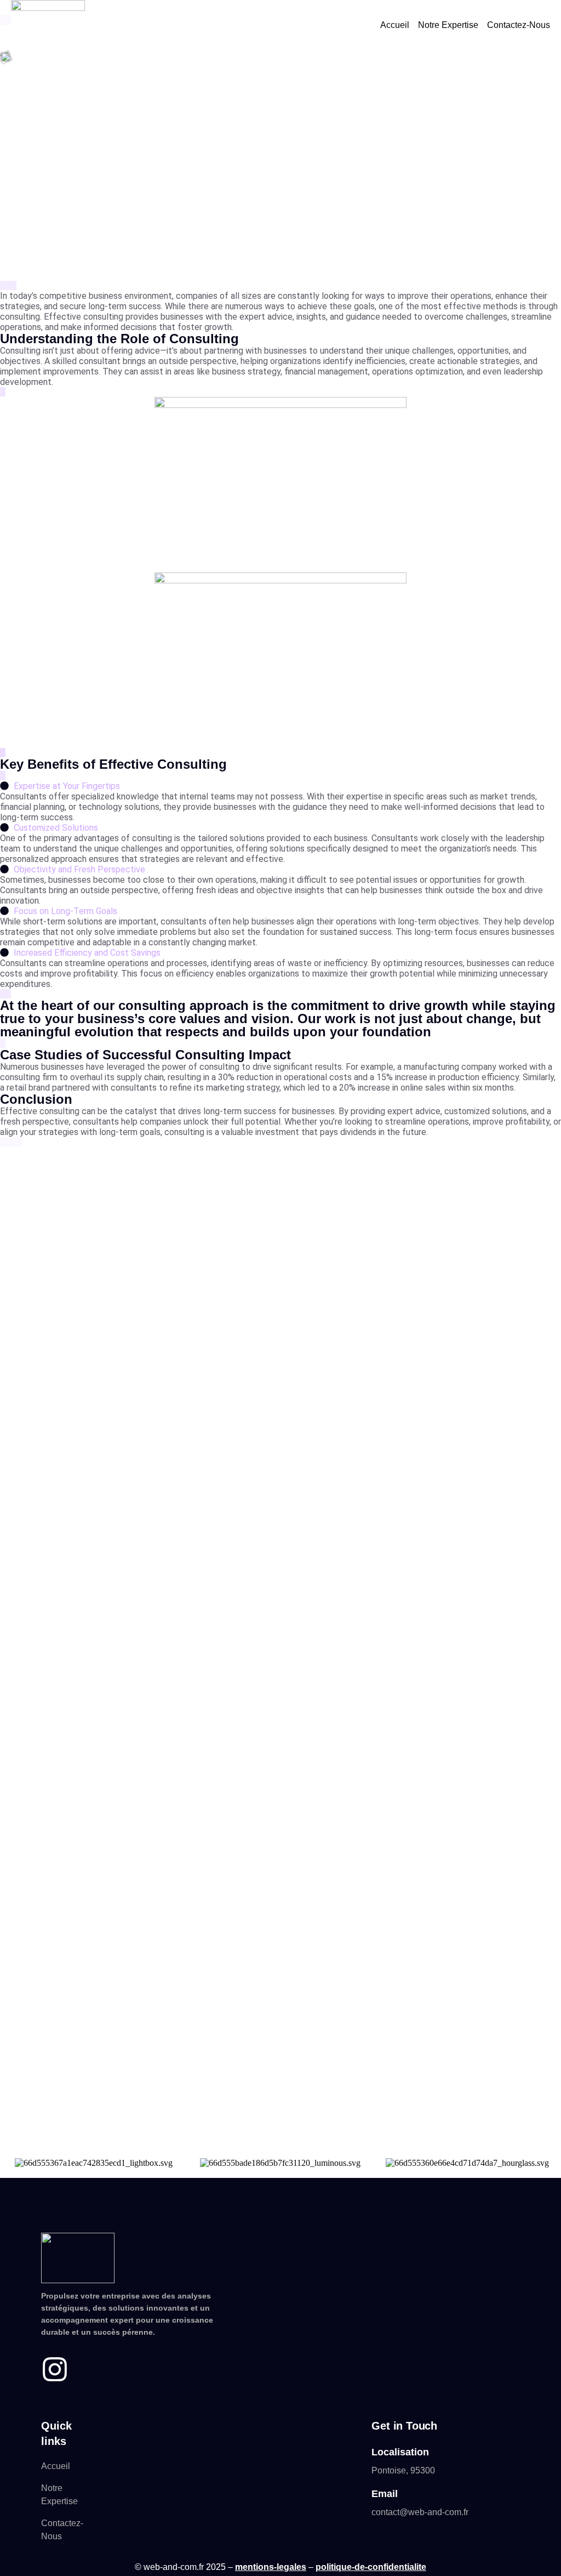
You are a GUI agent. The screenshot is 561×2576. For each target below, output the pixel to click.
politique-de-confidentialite (371, 2567)
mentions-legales (271, 2567)
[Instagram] (55, 2369)
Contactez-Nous (519, 25)
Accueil (395, 25)
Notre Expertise (448, 25)
